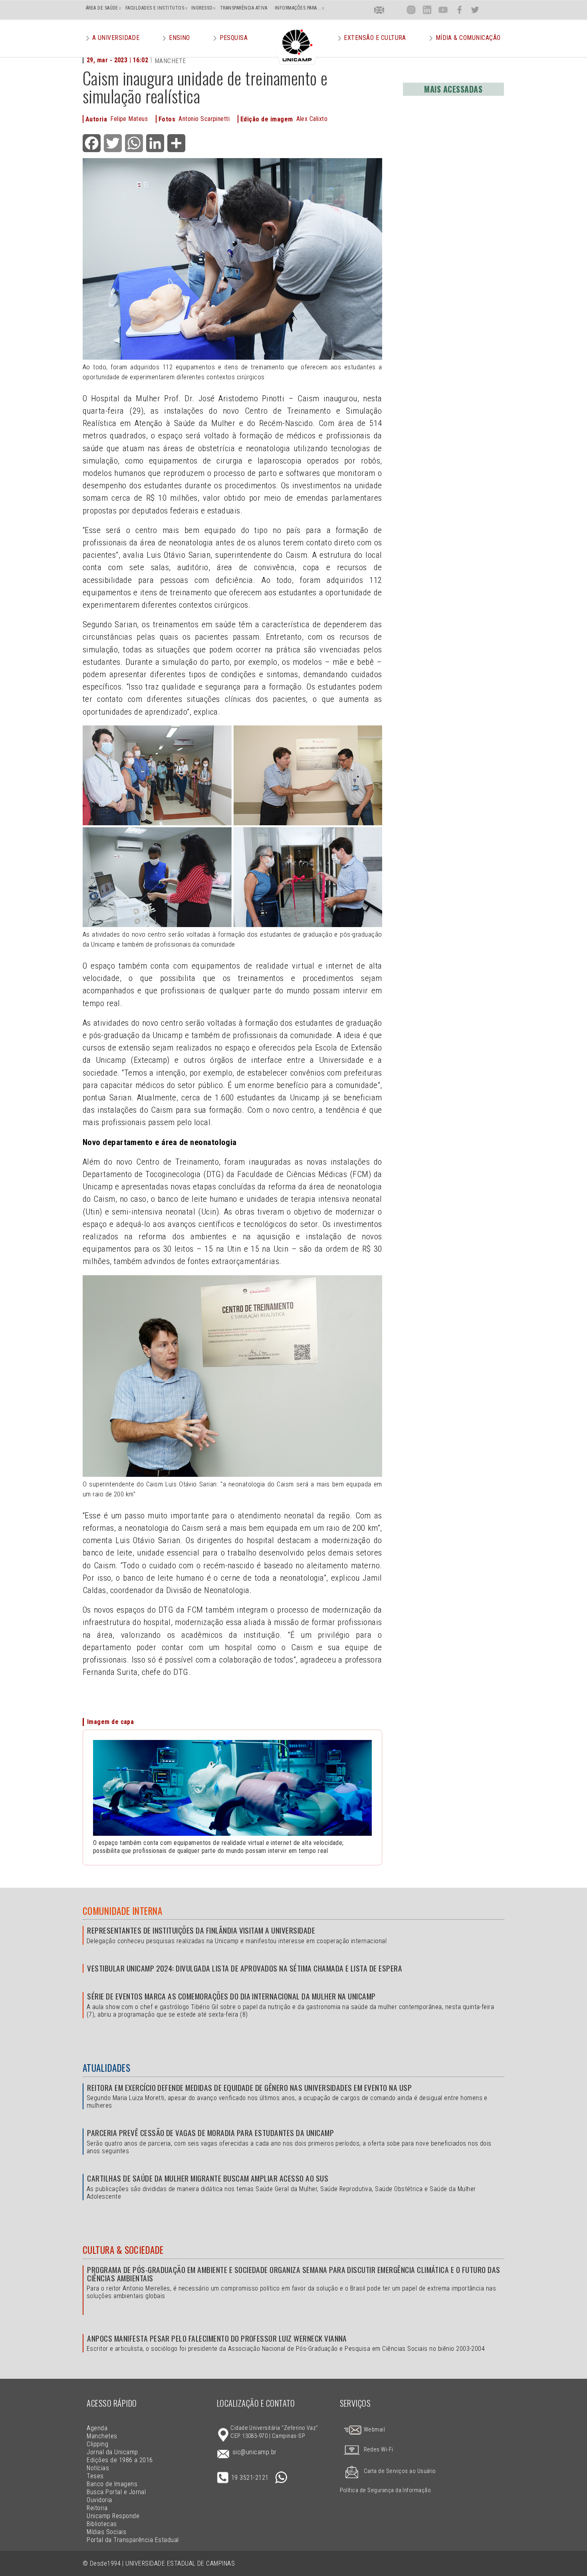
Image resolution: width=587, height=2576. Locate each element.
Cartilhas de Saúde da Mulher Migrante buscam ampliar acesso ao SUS (208, 2178)
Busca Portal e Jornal (116, 2492)
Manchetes (102, 2436)
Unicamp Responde (113, 2516)
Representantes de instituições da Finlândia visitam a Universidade (201, 1930)
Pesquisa (234, 38)
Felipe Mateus (129, 119)
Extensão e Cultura (375, 38)
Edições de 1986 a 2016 (120, 2460)
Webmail (374, 2430)
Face (459, 10)
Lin (427, 10)
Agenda (97, 2428)
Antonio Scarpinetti (204, 119)
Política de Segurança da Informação (386, 2490)
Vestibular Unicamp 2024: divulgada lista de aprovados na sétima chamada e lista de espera (245, 1968)
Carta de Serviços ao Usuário (400, 2471)
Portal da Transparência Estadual (133, 2540)
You (443, 10)
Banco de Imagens (112, 2484)
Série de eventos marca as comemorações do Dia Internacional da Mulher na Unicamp (231, 1996)
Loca (395, 10)
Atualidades (106, 2068)
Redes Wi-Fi (379, 2450)
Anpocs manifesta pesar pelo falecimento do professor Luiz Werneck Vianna (217, 2338)
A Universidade (116, 38)
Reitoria (97, 2508)
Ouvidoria (99, 2500)
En (379, 10)
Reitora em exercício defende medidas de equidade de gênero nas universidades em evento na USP (249, 2088)
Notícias (98, 2468)
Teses (95, 2476)
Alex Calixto (312, 119)
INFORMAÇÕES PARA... (298, 8)
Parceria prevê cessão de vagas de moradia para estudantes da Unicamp (210, 2133)
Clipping (97, 2444)
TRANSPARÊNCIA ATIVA (244, 8)
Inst (411, 10)
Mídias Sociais (106, 2532)
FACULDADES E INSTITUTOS (155, 8)
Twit (475, 10)
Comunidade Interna (123, 1911)
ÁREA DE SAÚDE (102, 8)
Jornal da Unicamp (112, 2452)
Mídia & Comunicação (468, 38)
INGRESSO (202, 8)
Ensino (179, 38)
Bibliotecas (102, 2524)
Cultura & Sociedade (123, 2250)
